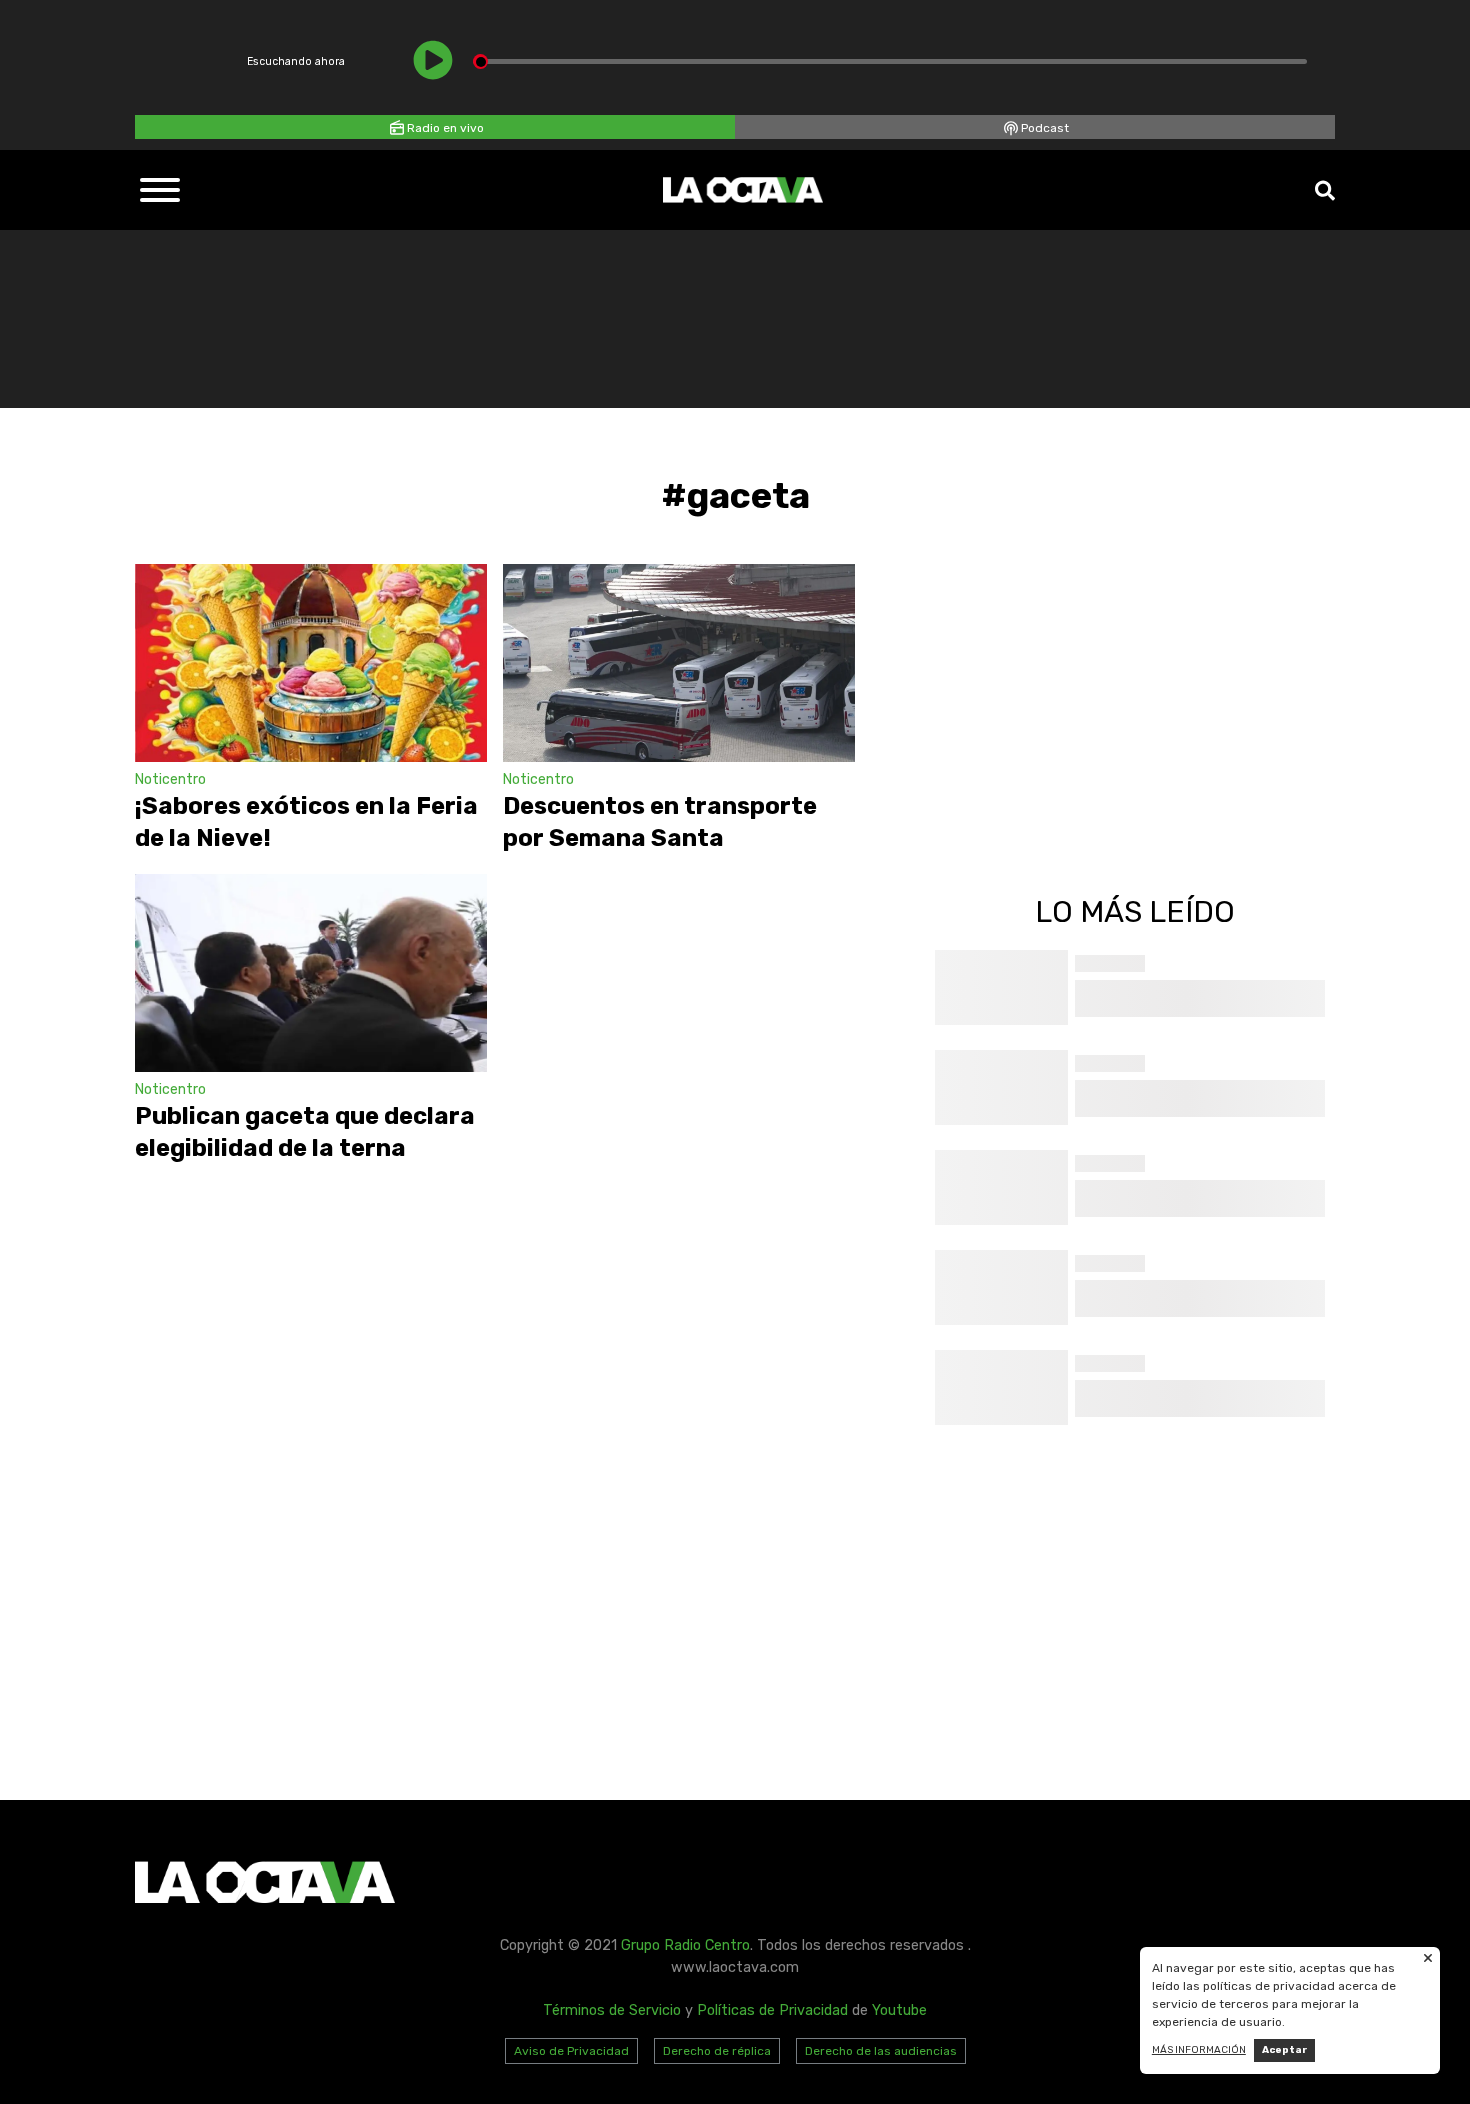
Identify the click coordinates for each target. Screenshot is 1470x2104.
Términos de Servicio (612, 2010)
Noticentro (170, 779)
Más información (1199, 2050)
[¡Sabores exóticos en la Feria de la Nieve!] (311, 663)
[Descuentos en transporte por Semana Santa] (679, 663)
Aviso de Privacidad (571, 2051)
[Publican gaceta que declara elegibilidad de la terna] (311, 973)
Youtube (899, 2010)
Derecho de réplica (717, 2051)
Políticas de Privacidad (772, 2010)
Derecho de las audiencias (881, 2051)
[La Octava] (743, 190)
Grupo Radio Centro (685, 1945)
